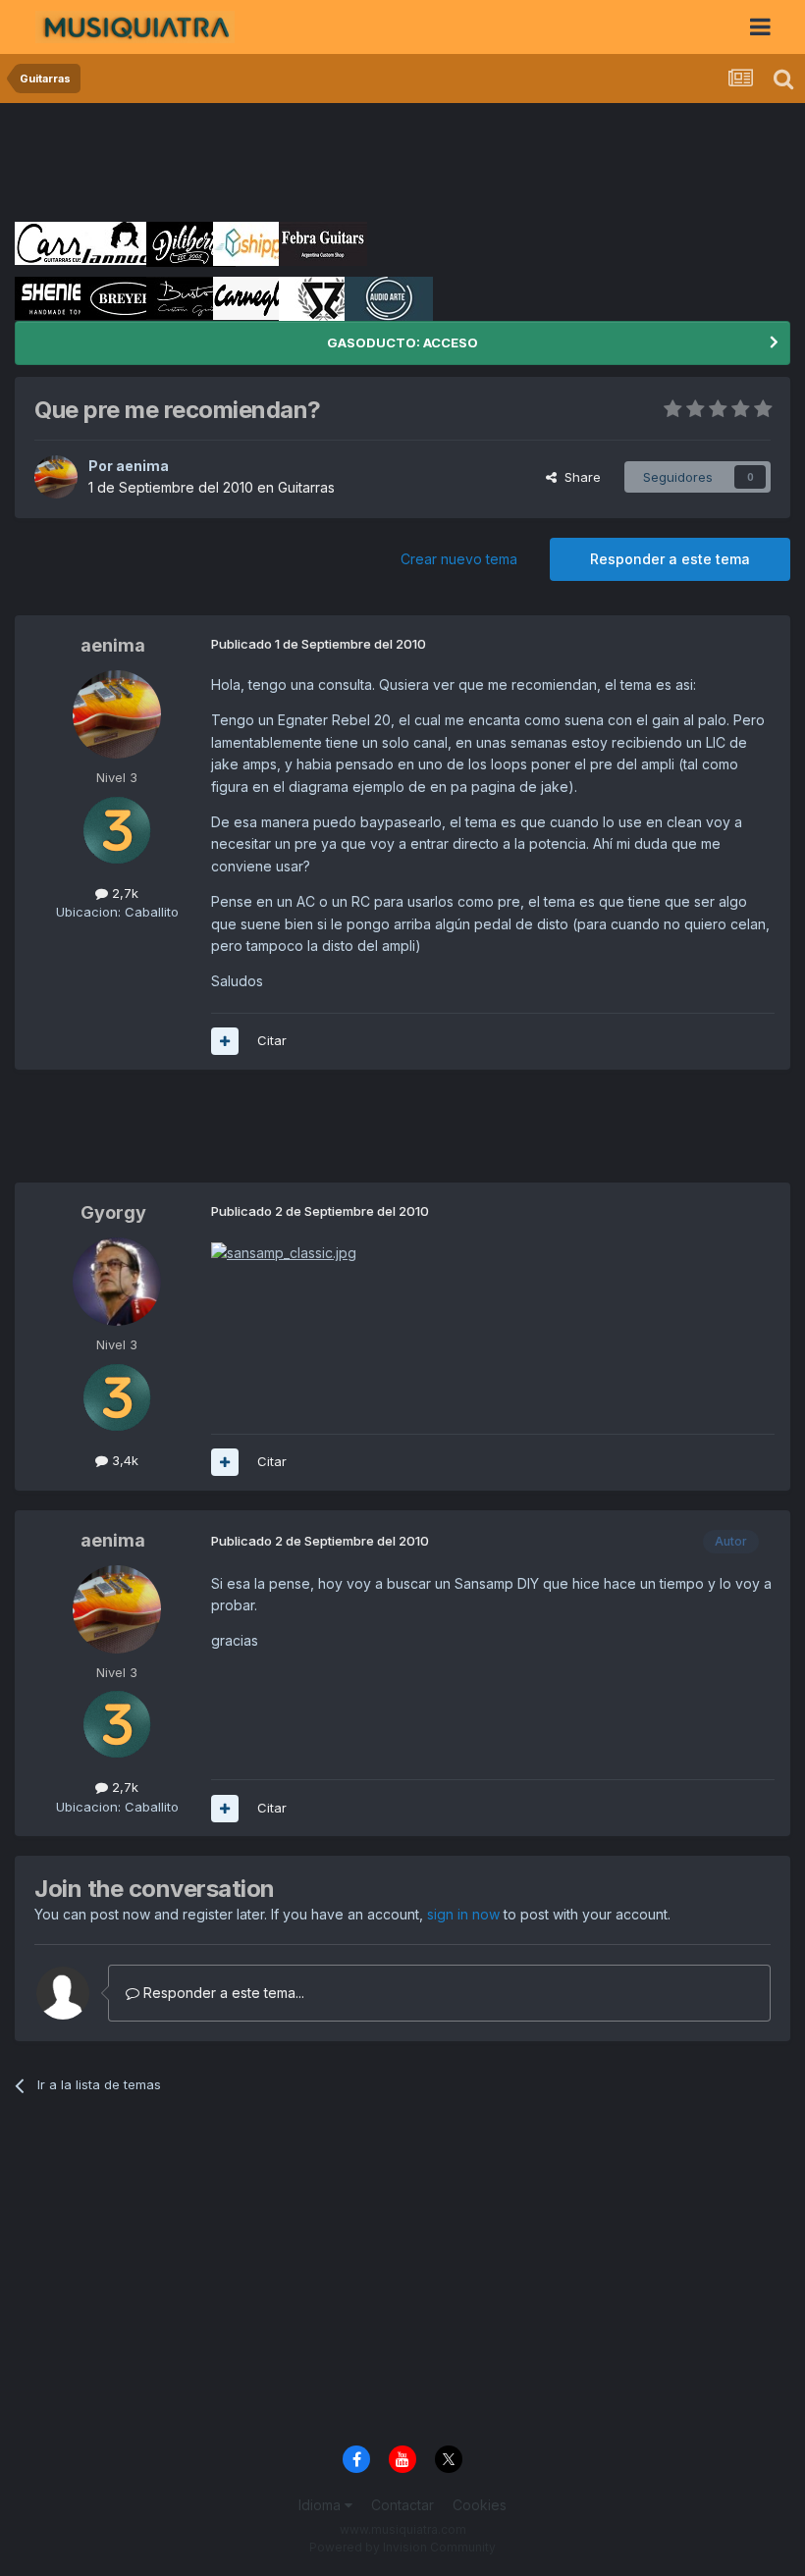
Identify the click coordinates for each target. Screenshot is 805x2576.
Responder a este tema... (222, 1993)
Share (579, 477)
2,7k (123, 893)
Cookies (480, 2505)
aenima (142, 466)
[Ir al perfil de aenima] (56, 477)
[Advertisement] (372, 162)
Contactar (402, 2505)
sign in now (463, 1914)
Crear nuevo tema (459, 559)
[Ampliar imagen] (284, 1252)
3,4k (123, 1460)
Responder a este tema (670, 559)
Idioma (322, 2505)
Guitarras (306, 487)
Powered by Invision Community (402, 2547)
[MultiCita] (225, 1041)
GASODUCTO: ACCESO (402, 342)
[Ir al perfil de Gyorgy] (117, 1282)
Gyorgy (113, 1212)
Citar (272, 1040)
